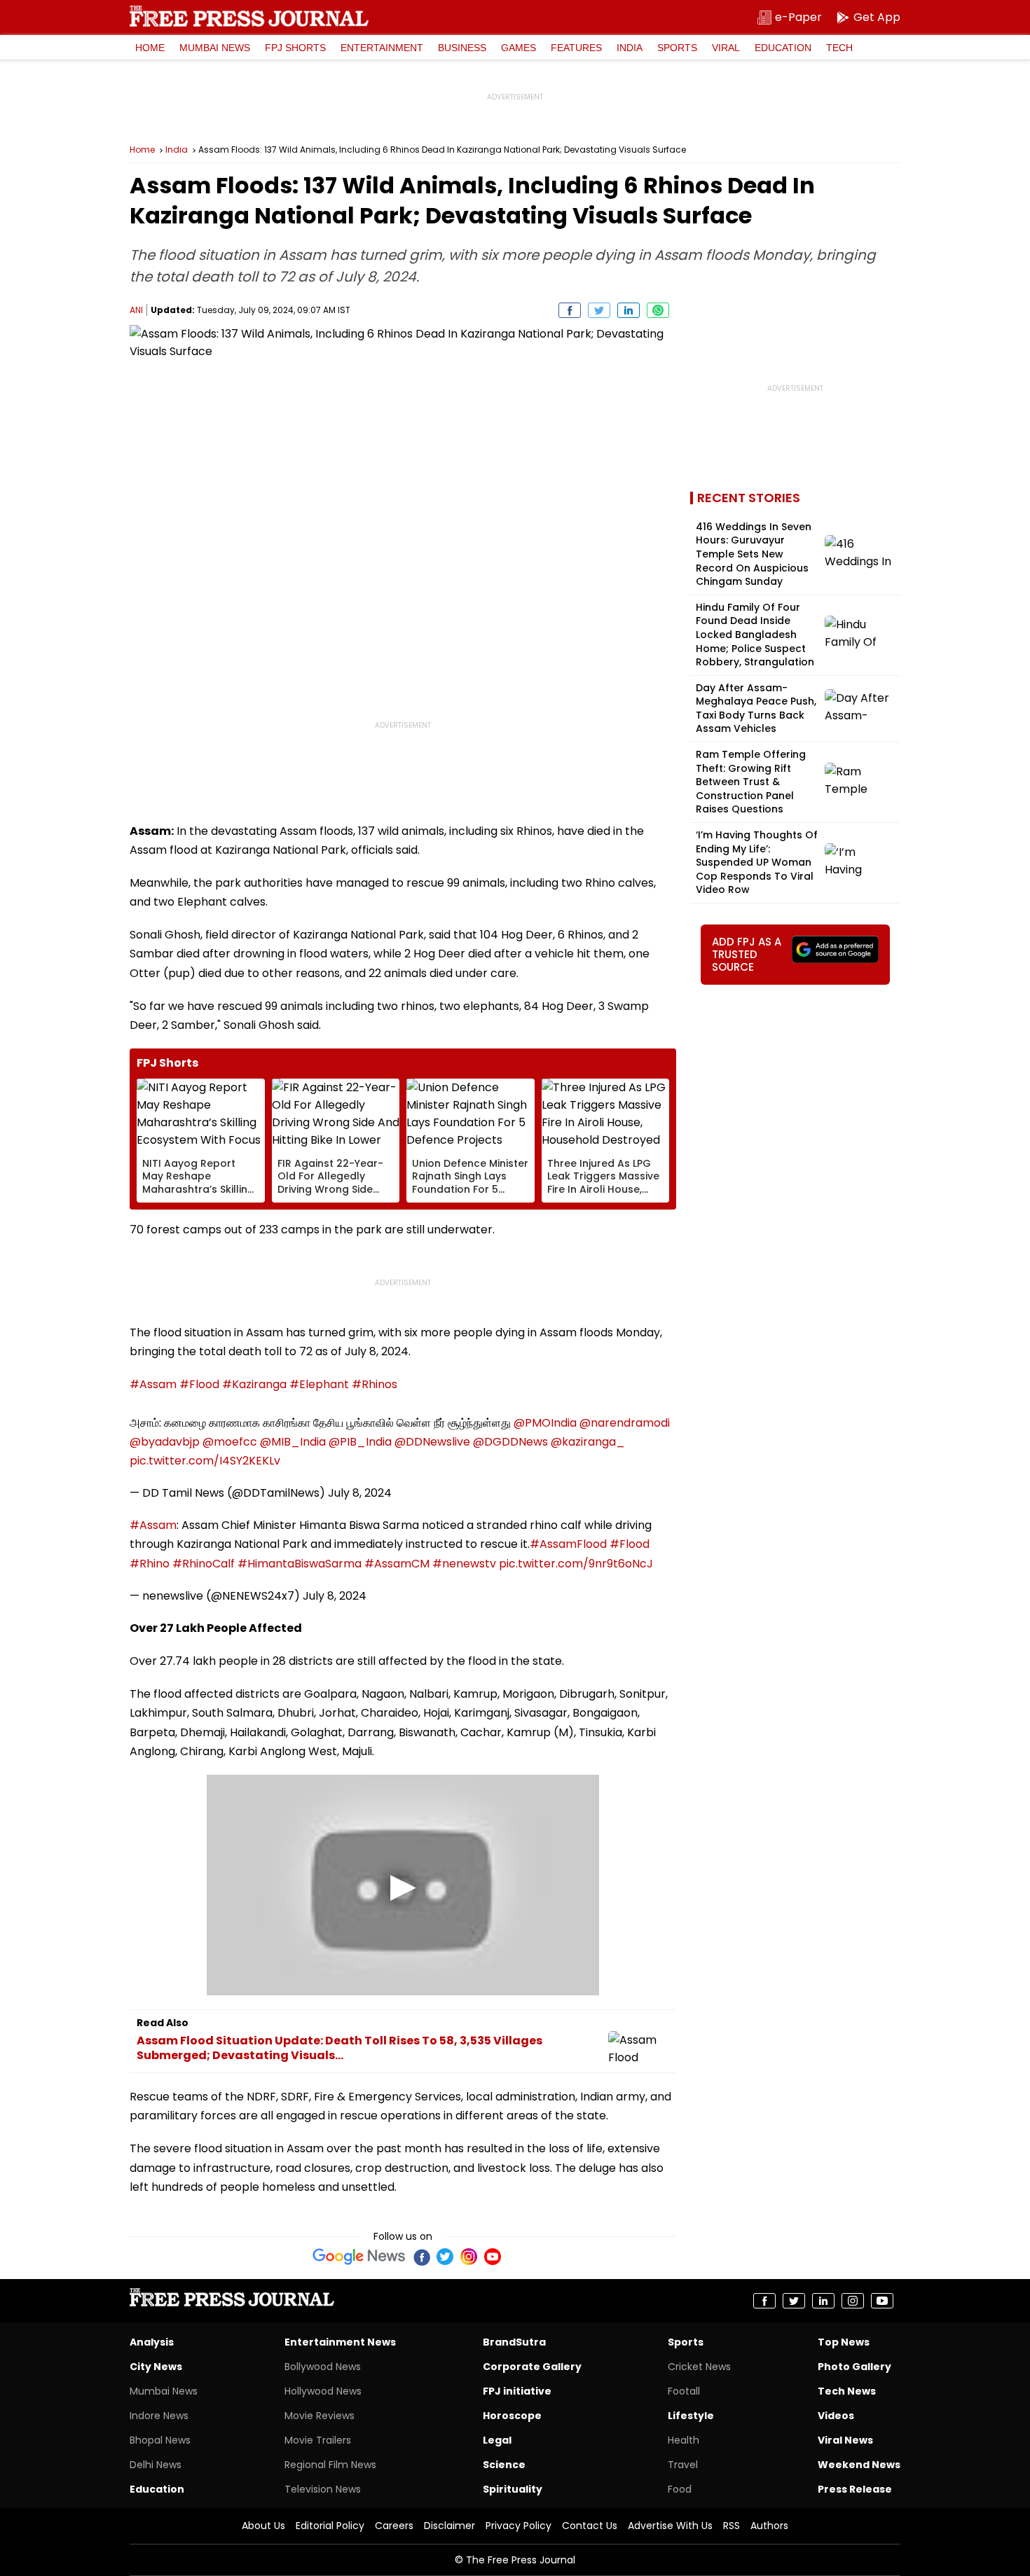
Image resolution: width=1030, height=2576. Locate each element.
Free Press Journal (249, 16)
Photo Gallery (854, 2367)
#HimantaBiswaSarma (300, 1564)
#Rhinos (375, 1384)
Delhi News (156, 2465)
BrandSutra (514, 2342)
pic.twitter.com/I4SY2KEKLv (205, 1461)
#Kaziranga (254, 1384)
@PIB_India (360, 1442)
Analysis (152, 2342)
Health (684, 2440)
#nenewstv (464, 1564)
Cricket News (699, 2367)
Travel (683, 2465)
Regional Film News (330, 2465)
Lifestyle (691, 2416)
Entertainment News (340, 2342)
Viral (726, 48)
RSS (732, 2526)
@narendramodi (625, 1423)
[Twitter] (445, 2257)
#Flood (199, 1384)
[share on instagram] (853, 2301)
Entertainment (382, 48)
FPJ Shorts (295, 48)
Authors (769, 2526)
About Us (263, 2526)
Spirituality (513, 2489)
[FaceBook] (421, 2257)
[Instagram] (469, 2257)
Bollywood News (323, 2367)
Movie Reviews (320, 2416)
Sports (677, 48)
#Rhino (150, 1564)
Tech (839, 48)
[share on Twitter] (599, 310)
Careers (394, 2526)
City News (156, 2367)
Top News (844, 2342)
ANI (136, 310)
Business (462, 48)
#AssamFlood (568, 1544)
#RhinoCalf (204, 1564)
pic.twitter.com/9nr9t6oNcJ (576, 1564)
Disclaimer (449, 2526)
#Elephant (319, 1384)
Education (783, 48)
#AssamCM (397, 1564)
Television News (323, 2489)
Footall (684, 2391)
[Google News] (359, 2257)
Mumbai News (215, 48)
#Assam (153, 1384)
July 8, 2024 (360, 1493)
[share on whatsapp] (658, 310)
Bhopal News (160, 2440)
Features (576, 48)
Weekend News (859, 2465)
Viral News (845, 2440)
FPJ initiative (517, 2391)
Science (504, 2465)
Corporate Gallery (532, 2367)
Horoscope (512, 2416)
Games (519, 48)
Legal (497, 2440)
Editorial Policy (330, 2526)
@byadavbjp (165, 1442)
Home (150, 48)
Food (680, 2489)
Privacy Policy (519, 2526)
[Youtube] (493, 2257)
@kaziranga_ (588, 1442)
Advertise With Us (670, 2526)
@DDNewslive (432, 1442)
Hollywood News (323, 2391)
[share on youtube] (882, 2301)
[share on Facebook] (570, 310)
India (630, 48)
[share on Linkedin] (629, 310)
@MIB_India (293, 1442)
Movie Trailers (318, 2440)
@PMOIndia (545, 1423)
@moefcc (230, 1442)
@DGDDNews (510, 1442)
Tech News (847, 2391)
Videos (836, 2416)
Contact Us (590, 2526)
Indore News (159, 2416)
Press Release (855, 2489)
